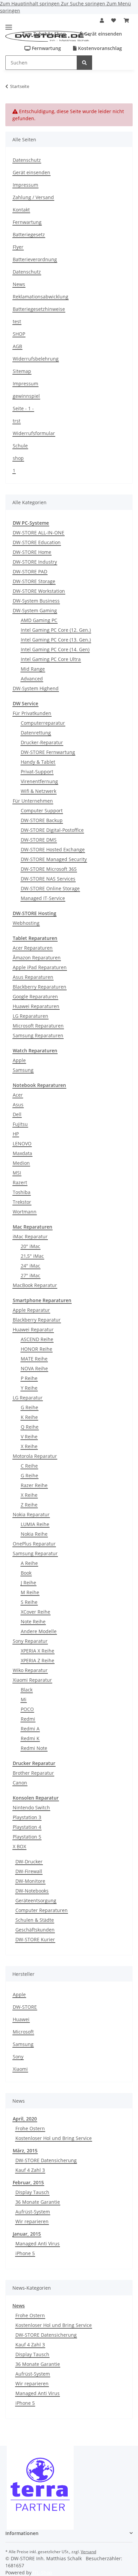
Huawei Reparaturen (36, 1006)
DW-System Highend (36, 688)
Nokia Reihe (34, 1534)
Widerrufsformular (34, 433)
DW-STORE (25, 2007)
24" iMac (30, 1266)
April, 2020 (25, 2119)
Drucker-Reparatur (42, 742)
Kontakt (21, 210)
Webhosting (26, 923)
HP (16, 1134)
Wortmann (25, 1212)
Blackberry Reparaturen (40, 987)
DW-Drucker (29, 1862)
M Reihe (30, 1592)
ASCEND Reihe (37, 1339)
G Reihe (29, 1407)
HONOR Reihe (37, 1349)
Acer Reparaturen (33, 948)
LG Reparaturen (30, 1016)
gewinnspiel (26, 396)
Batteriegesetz (29, 234)
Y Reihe (29, 1388)
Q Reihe (30, 1427)
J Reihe (28, 1583)
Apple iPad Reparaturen (40, 967)
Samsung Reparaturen (38, 1035)
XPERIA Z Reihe (38, 1660)
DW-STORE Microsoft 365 (49, 869)
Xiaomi (20, 2069)
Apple (19, 1060)
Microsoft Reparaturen (38, 1026)
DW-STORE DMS (39, 840)
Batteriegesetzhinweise (39, 309)
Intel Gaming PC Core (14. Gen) (55, 649)
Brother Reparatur (33, 1773)
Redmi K (30, 1738)
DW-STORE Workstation (39, 591)
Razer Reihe (34, 1485)
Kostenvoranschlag (99, 48)
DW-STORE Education (37, 542)
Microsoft (23, 2032)
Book (26, 1573)
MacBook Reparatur (35, 1285)
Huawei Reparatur (33, 1329)
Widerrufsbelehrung (36, 359)
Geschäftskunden (35, 1930)
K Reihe (29, 1417)
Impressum (25, 185)
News (19, 284)
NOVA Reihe (34, 1368)
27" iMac (30, 1275)
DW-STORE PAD (30, 571)
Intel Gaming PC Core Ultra (51, 659)
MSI (17, 1173)
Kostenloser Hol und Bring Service (54, 2138)
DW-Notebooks (32, 1891)
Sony (18, 2057)
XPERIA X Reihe (38, 1651)
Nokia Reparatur (31, 1514)
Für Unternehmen (33, 801)
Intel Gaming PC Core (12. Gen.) (56, 630)
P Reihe (29, 1378)
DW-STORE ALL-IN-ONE (39, 533)
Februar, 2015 (28, 2182)
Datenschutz (27, 160)
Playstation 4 (27, 1827)
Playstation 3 (27, 1817)
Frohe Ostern (30, 2128)
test (17, 321)
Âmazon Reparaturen (37, 958)
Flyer (18, 247)
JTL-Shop (43, 2572)
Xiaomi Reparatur (32, 1680)
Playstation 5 (27, 1837)
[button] (102, 20)
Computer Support (42, 810)
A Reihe (29, 1563)
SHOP (19, 334)
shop (18, 458)
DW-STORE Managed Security (54, 859)
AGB (17, 346)
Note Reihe (33, 1621)
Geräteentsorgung (36, 1900)
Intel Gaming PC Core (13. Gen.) (56, 640)
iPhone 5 (25, 2253)
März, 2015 (25, 2151)
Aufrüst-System (33, 2212)
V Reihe (29, 1437)
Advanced (32, 679)
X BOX (19, 1846)
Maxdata (22, 1153)
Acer (18, 1095)
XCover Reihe (36, 1612)
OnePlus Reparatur (34, 1544)
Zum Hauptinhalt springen (30, 4)
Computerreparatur (43, 723)
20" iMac (30, 1246)
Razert (20, 1182)
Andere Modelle (39, 1631)
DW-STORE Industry (35, 562)
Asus (18, 1105)
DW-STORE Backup (42, 820)
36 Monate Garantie (38, 2202)
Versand (88, 2552)
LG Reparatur (28, 1398)
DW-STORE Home (32, 552)
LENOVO (22, 1143)
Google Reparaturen (35, 996)
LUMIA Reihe (35, 1524)
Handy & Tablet (38, 762)
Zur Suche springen (84, 4)
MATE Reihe (34, 1359)
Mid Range (33, 669)
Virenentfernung (39, 781)
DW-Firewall (29, 1871)
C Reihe (29, 1466)
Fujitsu (20, 1124)
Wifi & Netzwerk (39, 791)
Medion (21, 1163)
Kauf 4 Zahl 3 (30, 2170)
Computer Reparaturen (42, 1910)
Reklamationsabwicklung (41, 297)
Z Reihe (29, 1505)
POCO (27, 1709)
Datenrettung (36, 733)
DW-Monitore (30, 1881)
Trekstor (22, 1202)
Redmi (28, 1719)
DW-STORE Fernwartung (48, 752)
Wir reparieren (32, 2221)
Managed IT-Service (43, 898)
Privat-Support (37, 772)
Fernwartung (46, 48)
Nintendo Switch (31, 1807)
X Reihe (29, 1446)
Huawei (21, 2019)
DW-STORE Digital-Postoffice (52, 830)
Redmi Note (34, 1748)
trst (17, 421)
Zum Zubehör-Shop (43, 34)
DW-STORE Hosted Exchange (53, 849)
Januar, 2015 (27, 2234)
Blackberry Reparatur (37, 1320)
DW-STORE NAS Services (48, 879)
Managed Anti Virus (38, 2244)
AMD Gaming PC (39, 620)
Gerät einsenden (102, 34)
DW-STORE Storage (34, 581)
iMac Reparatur (30, 1236)
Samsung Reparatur (35, 1553)
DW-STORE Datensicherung (46, 2160)
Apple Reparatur (31, 1310)
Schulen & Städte (35, 1920)
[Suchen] (84, 63)
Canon (20, 1783)
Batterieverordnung (35, 259)
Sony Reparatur (30, 1641)
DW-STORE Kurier (35, 1939)
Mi (24, 1699)
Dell (17, 1114)
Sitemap (22, 371)
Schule (20, 446)
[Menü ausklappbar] (9, 25)
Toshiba (22, 1192)
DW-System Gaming (35, 610)
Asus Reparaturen (33, 977)
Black (27, 1690)
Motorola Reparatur (35, 1456)
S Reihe (29, 1602)
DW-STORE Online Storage (50, 888)
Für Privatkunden (32, 713)
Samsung (23, 1070)
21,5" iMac (32, 1256)
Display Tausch (32, 2192)
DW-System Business (36, 601)
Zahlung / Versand (33, 197)
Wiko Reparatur (30, 1670)
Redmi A (30, 1729)
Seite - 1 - (23, 408)
